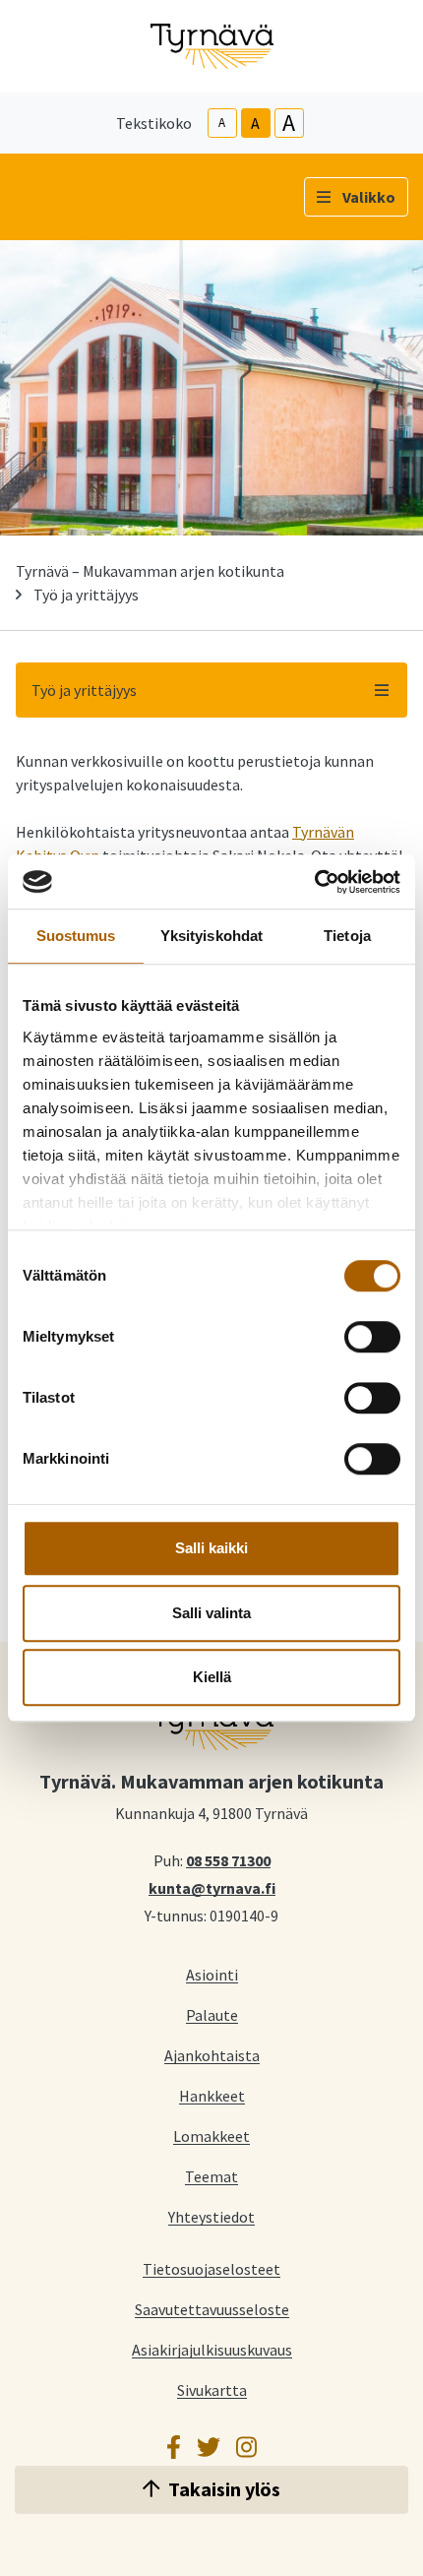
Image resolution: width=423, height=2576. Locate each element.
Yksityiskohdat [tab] (211, 936)
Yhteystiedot (211, 2216)
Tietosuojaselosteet (211, 2268)
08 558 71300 (228, 1859)
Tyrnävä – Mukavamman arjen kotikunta (150, 571)
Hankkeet (212, 2095)
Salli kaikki (211, 1548)
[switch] (372, 1337)
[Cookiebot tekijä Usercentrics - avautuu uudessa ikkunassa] (314, 882)
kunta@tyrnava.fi (212, 1887)
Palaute (212, 2014)
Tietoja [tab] (347, 936)
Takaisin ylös (224, 2489)
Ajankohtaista (212, 2055)
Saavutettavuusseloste (212, 2309)
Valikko (369, 197)
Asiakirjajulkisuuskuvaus (212, 2349)
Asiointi (212, 1974)
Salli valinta (211, 1613)
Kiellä (212, 1677)
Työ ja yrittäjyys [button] (84, 690)
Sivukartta (212, 2389)
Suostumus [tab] (76, 936)
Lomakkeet (211, 2136)
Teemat (211, 2176)
